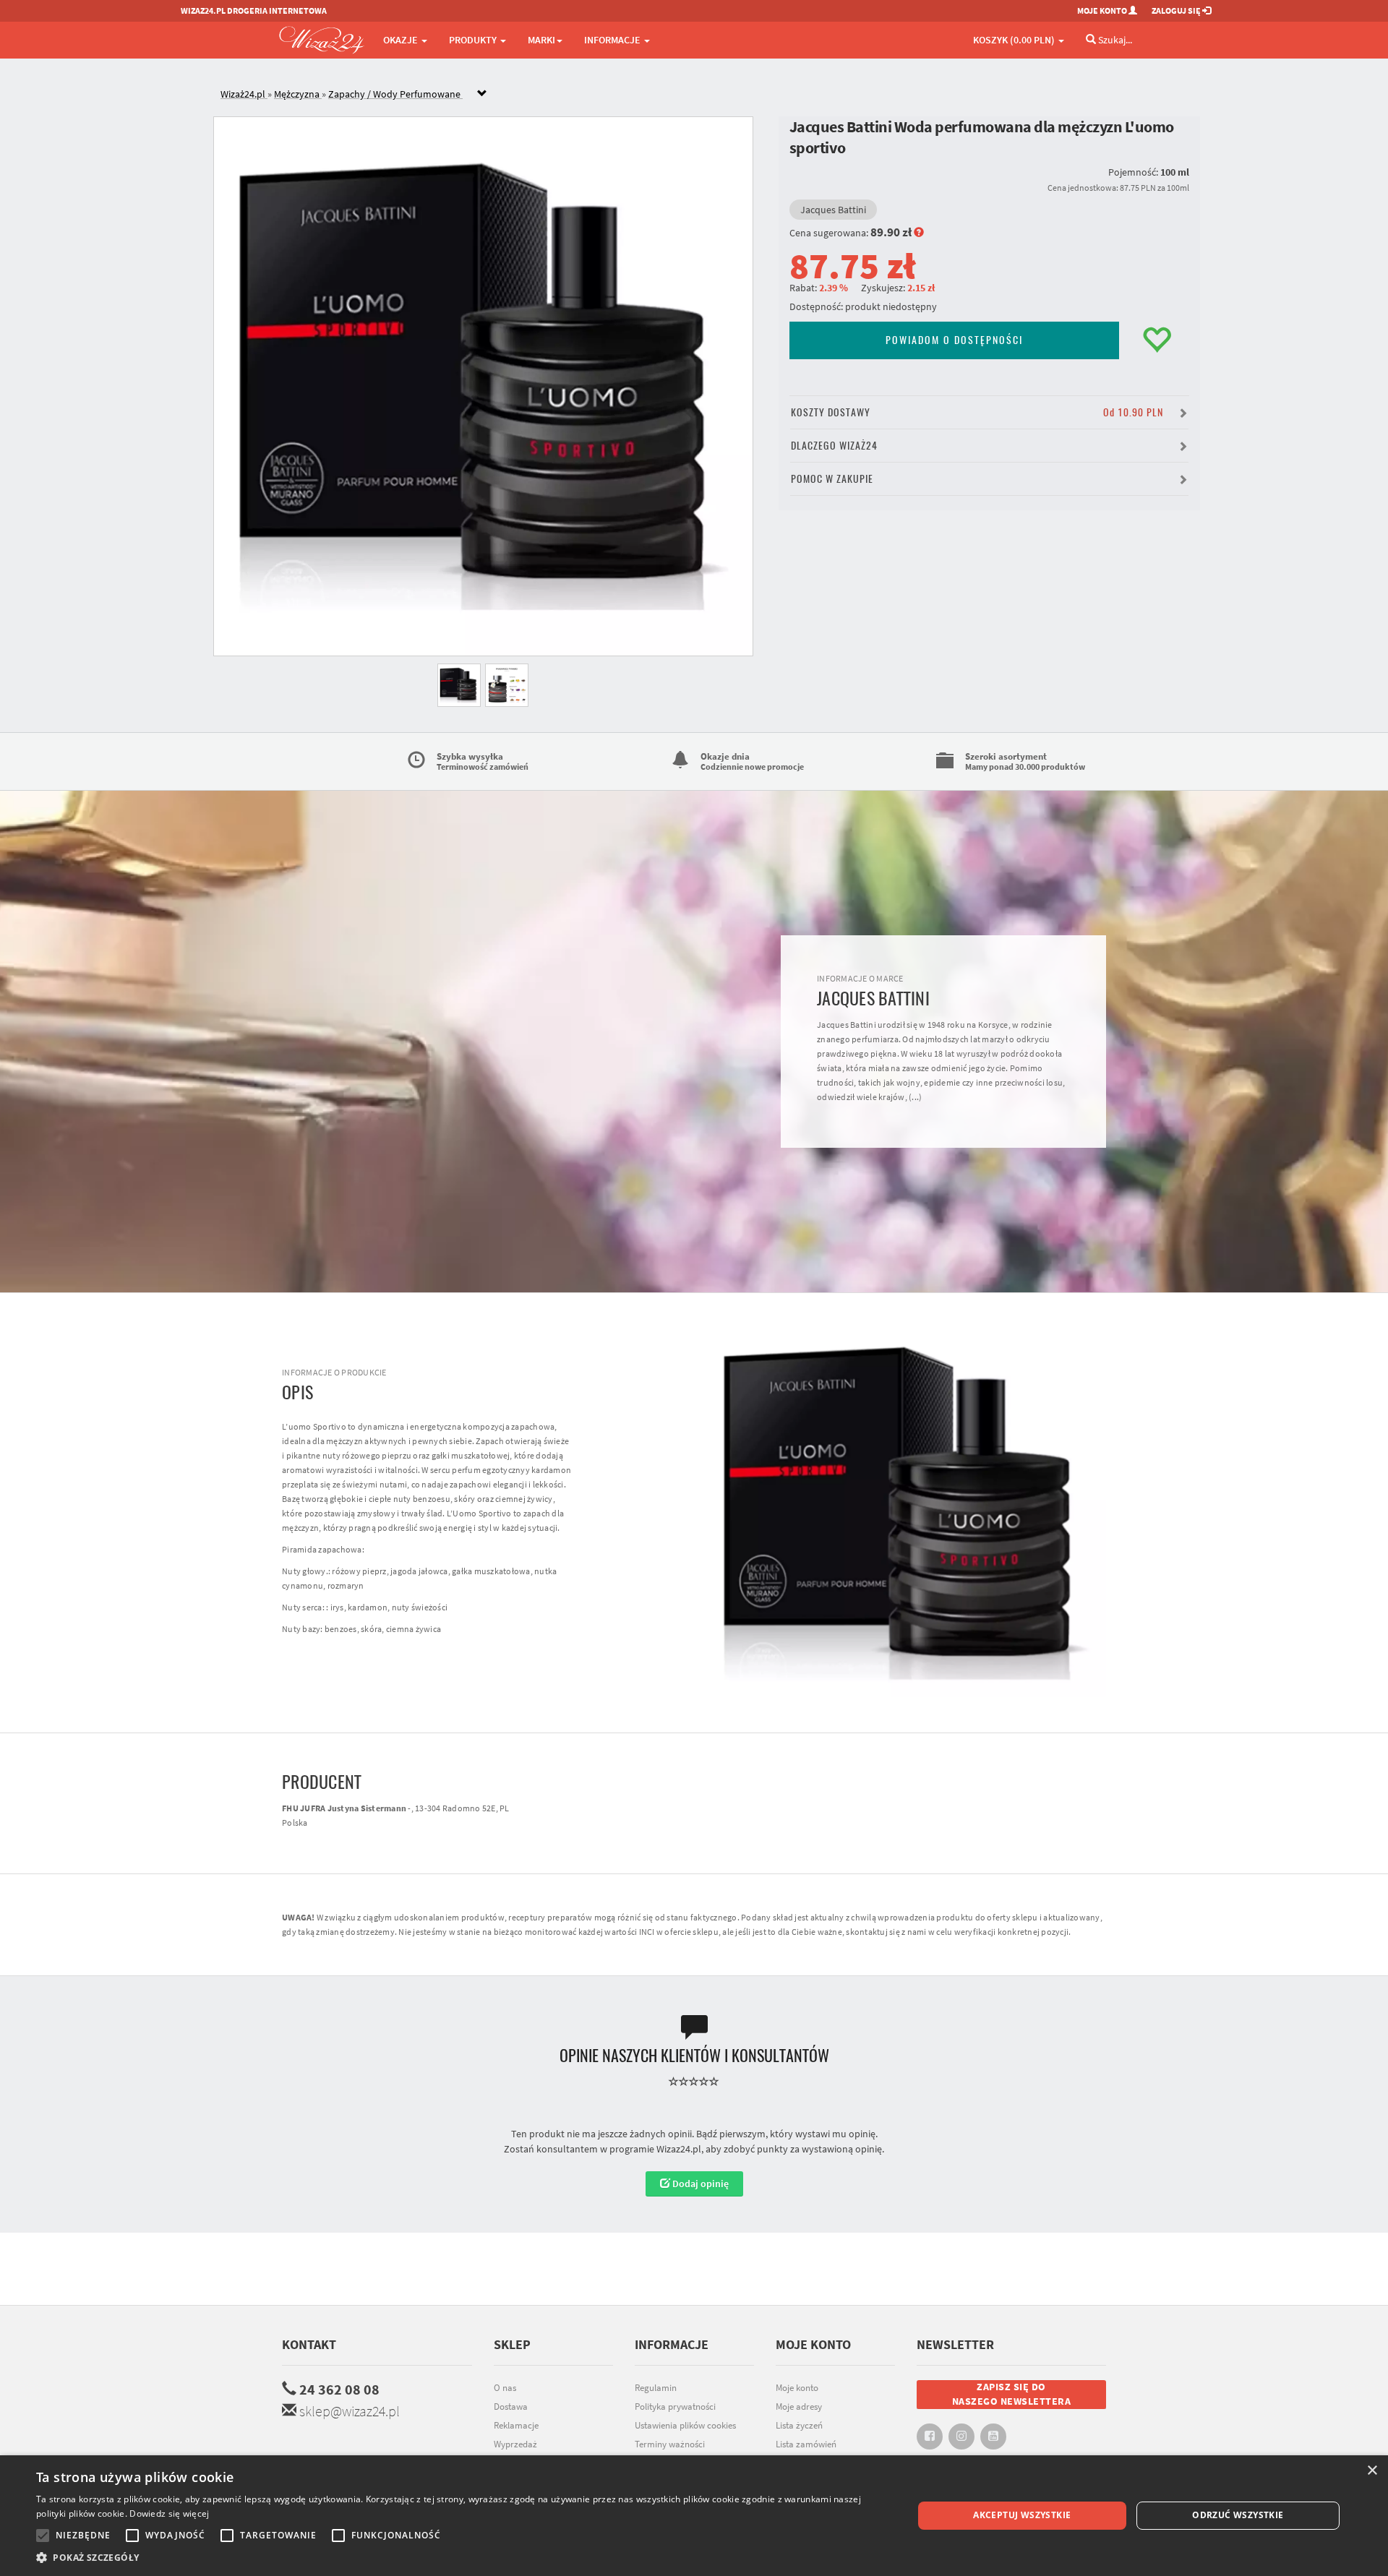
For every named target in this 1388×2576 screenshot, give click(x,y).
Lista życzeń (799, 2425)
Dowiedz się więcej (169, 2513)
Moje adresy (799, 2407)
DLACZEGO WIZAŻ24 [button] (834, 446)
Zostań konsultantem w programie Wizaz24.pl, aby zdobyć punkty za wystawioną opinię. (694, 2149)
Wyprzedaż (515, 2444)
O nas (505, 2388)
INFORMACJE (613, 40)
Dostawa (511, 2407)
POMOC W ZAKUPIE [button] (832, 479)
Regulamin (656, 2388)
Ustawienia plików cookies (685, 2425)
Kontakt (309, 2344)
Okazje (402, 40)
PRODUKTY (474, 40)
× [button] (1372, 2471)
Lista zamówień (806, 2444)
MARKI (541, 40)
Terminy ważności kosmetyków (670, 2452)
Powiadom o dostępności (954, 340)
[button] (462, 2558)
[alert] (694, 2516)
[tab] (705, 94)
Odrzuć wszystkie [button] (1238, 2515)
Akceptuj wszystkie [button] (1022, 2515)
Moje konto (797, 2388)
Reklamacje (516, 2425)
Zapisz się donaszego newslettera (1012, 2394)
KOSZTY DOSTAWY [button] (977, 412)
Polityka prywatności (675, 2407)
